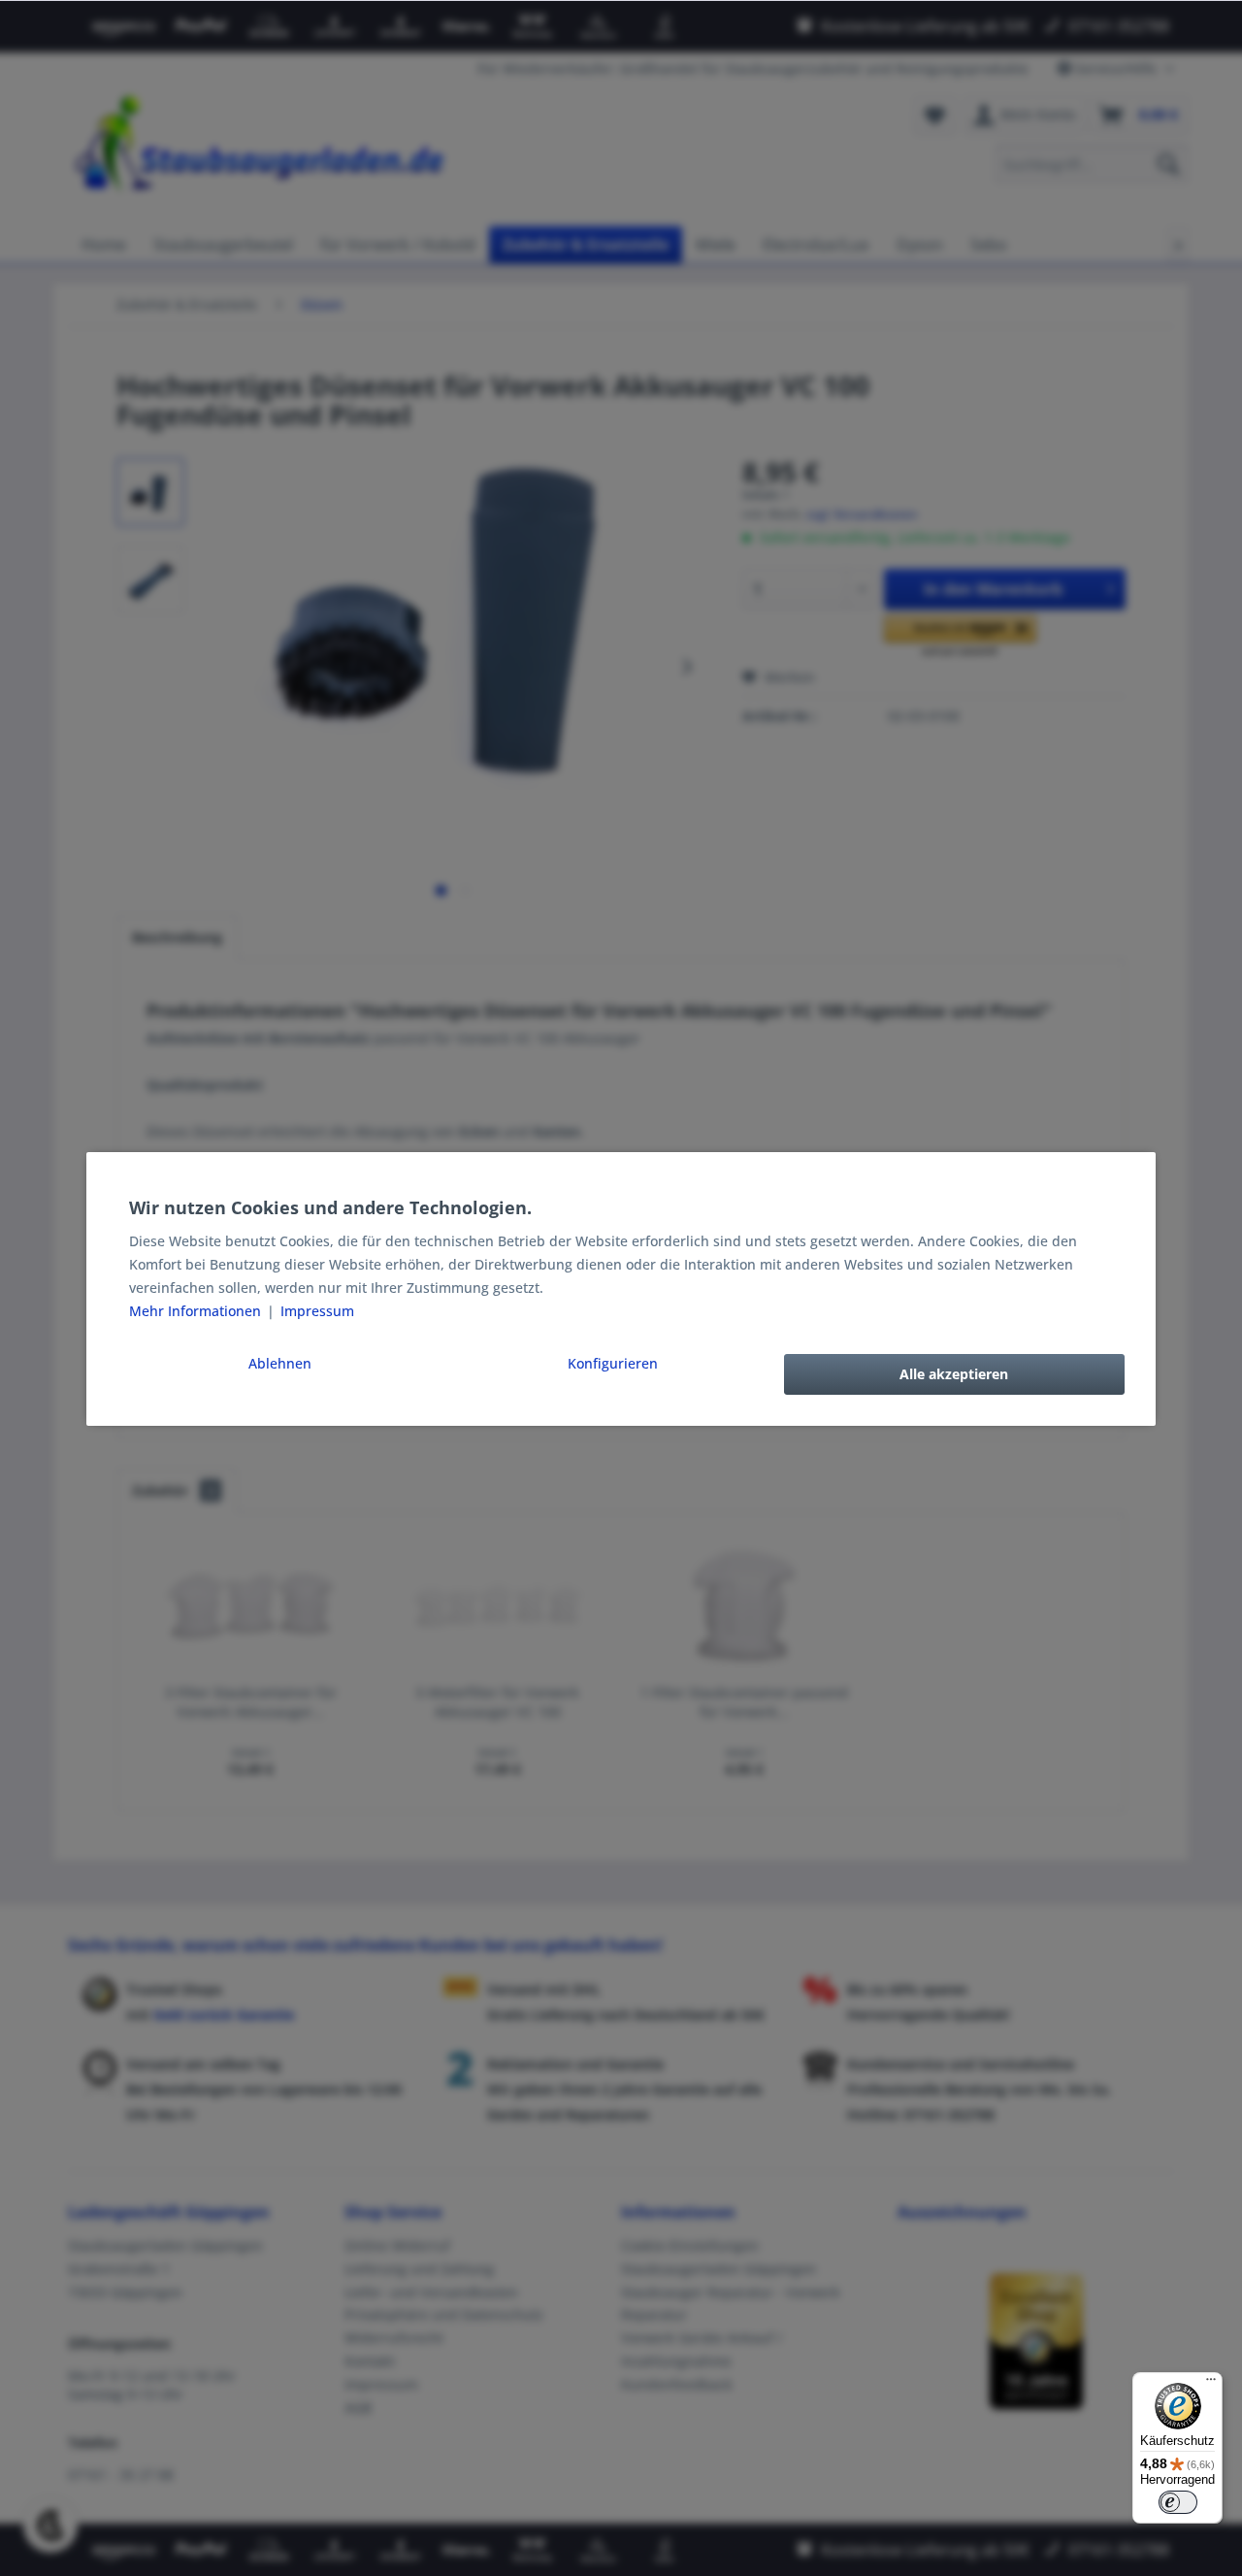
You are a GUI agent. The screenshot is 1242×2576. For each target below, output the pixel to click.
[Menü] (1211, 2384)
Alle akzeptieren (954, 1374)
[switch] (1178, 2502)
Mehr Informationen (197, 1311)
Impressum (317, 1311)
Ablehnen (280, 1363)
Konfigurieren (613, 1363)
